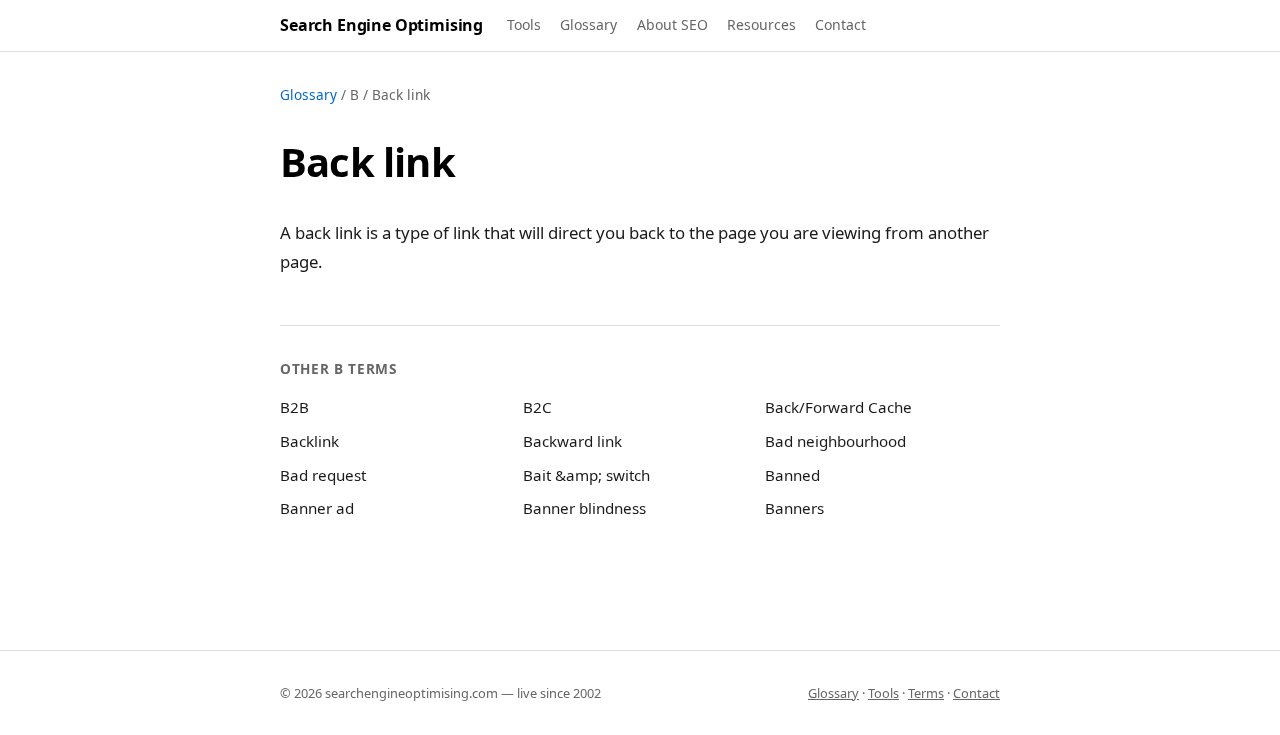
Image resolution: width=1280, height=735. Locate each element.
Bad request (323, 475)
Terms (926, 693)
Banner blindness (584, 508)
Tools (524, 24)
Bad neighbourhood (835, 441)
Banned (792, 475)
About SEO (672, 24)
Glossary (588, 24)
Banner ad (317, 508)
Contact (840, 24)
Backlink (309, 441)
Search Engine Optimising (381, 25)
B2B (294, 407)
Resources (761, 24)
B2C (537, 407)
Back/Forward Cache (838, 407)
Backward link (572, 441)
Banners (794, 508)
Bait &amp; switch (586, 475)
